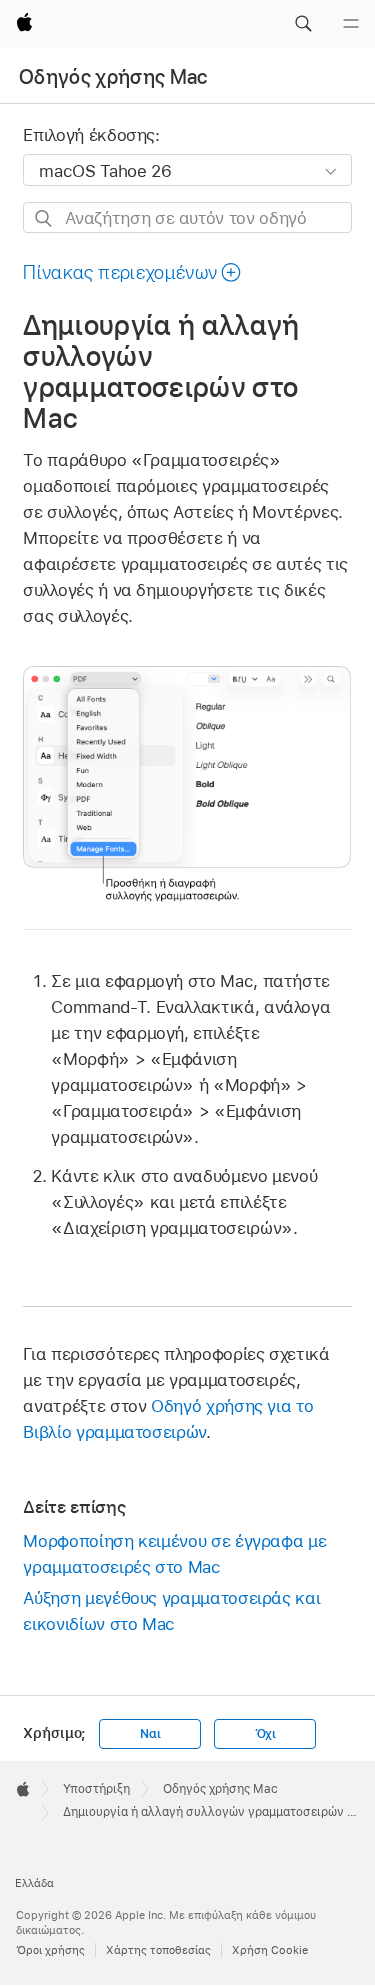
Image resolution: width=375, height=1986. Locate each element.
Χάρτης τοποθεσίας (158, 1950)
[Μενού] (351, 24)
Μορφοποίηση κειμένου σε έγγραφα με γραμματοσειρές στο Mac (174, 1554)
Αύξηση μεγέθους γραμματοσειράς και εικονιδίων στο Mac (171, 1611)
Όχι (265, 1734)
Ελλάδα (34, 1883)
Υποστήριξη (96, 1789)
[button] (303, 24)
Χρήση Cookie (270, 1950)
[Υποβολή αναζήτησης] (44, 218)
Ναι (150, 1734)
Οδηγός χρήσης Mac (113, 77)
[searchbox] (187, 217)
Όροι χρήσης (50, 1950)
